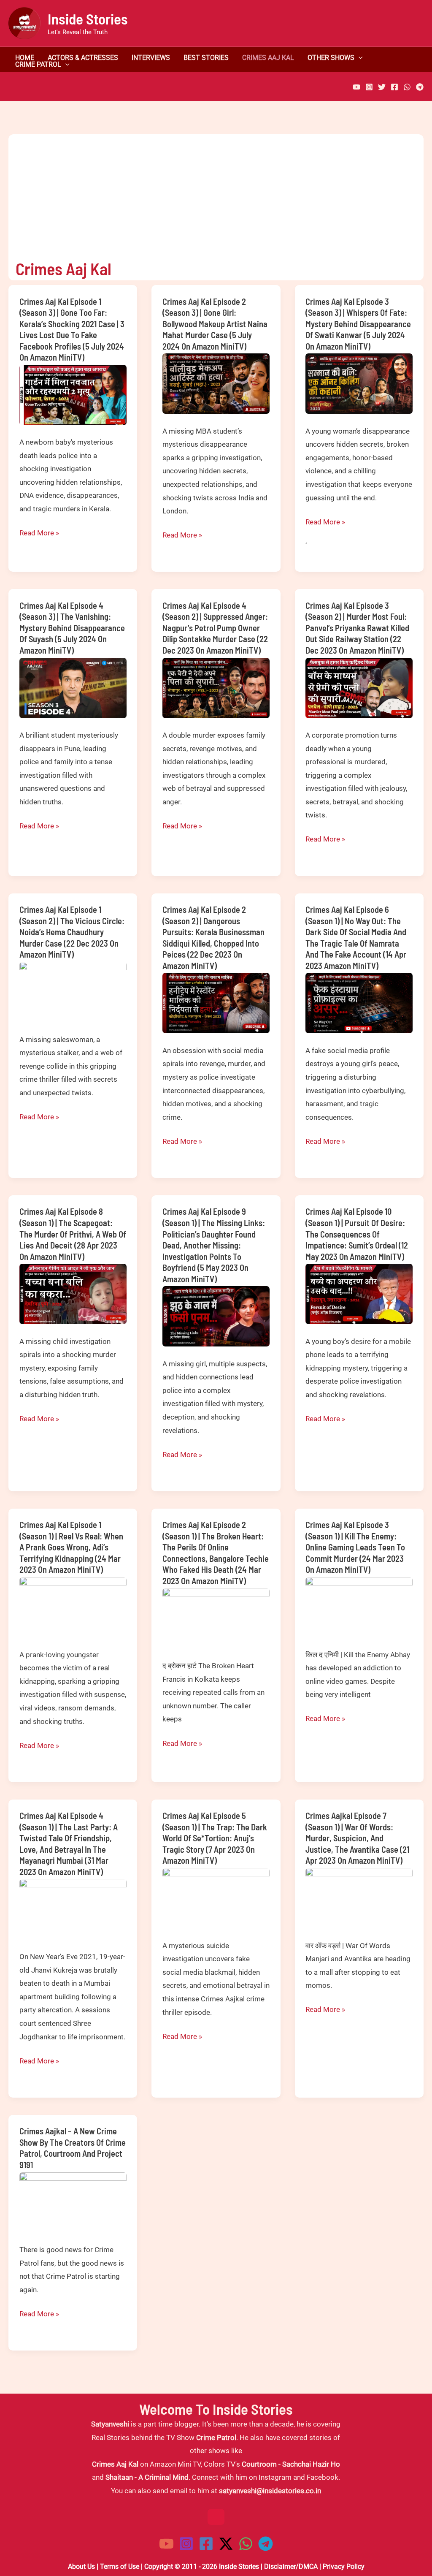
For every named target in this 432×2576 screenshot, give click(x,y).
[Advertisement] (209, 193)
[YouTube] (356, 87)
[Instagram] (369, 87)
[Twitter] (382, 87)
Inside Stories (88, 19)
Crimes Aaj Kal (268, 58)
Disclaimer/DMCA (291, 2566)
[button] (359, 58)
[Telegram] (420, 87)
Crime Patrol (38, 65)
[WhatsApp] (407, 87)
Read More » (39, 534)
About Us (81, 2566)
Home (25, 58)
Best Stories (206, 58)
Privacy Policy (344, 2566)
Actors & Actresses (83, 58)
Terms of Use (120, 2566)
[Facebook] (394, 87)
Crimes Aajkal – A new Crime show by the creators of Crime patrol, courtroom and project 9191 (73, 2148)
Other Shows (331, 58)
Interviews (151, 58)
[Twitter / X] (226, 2544)
